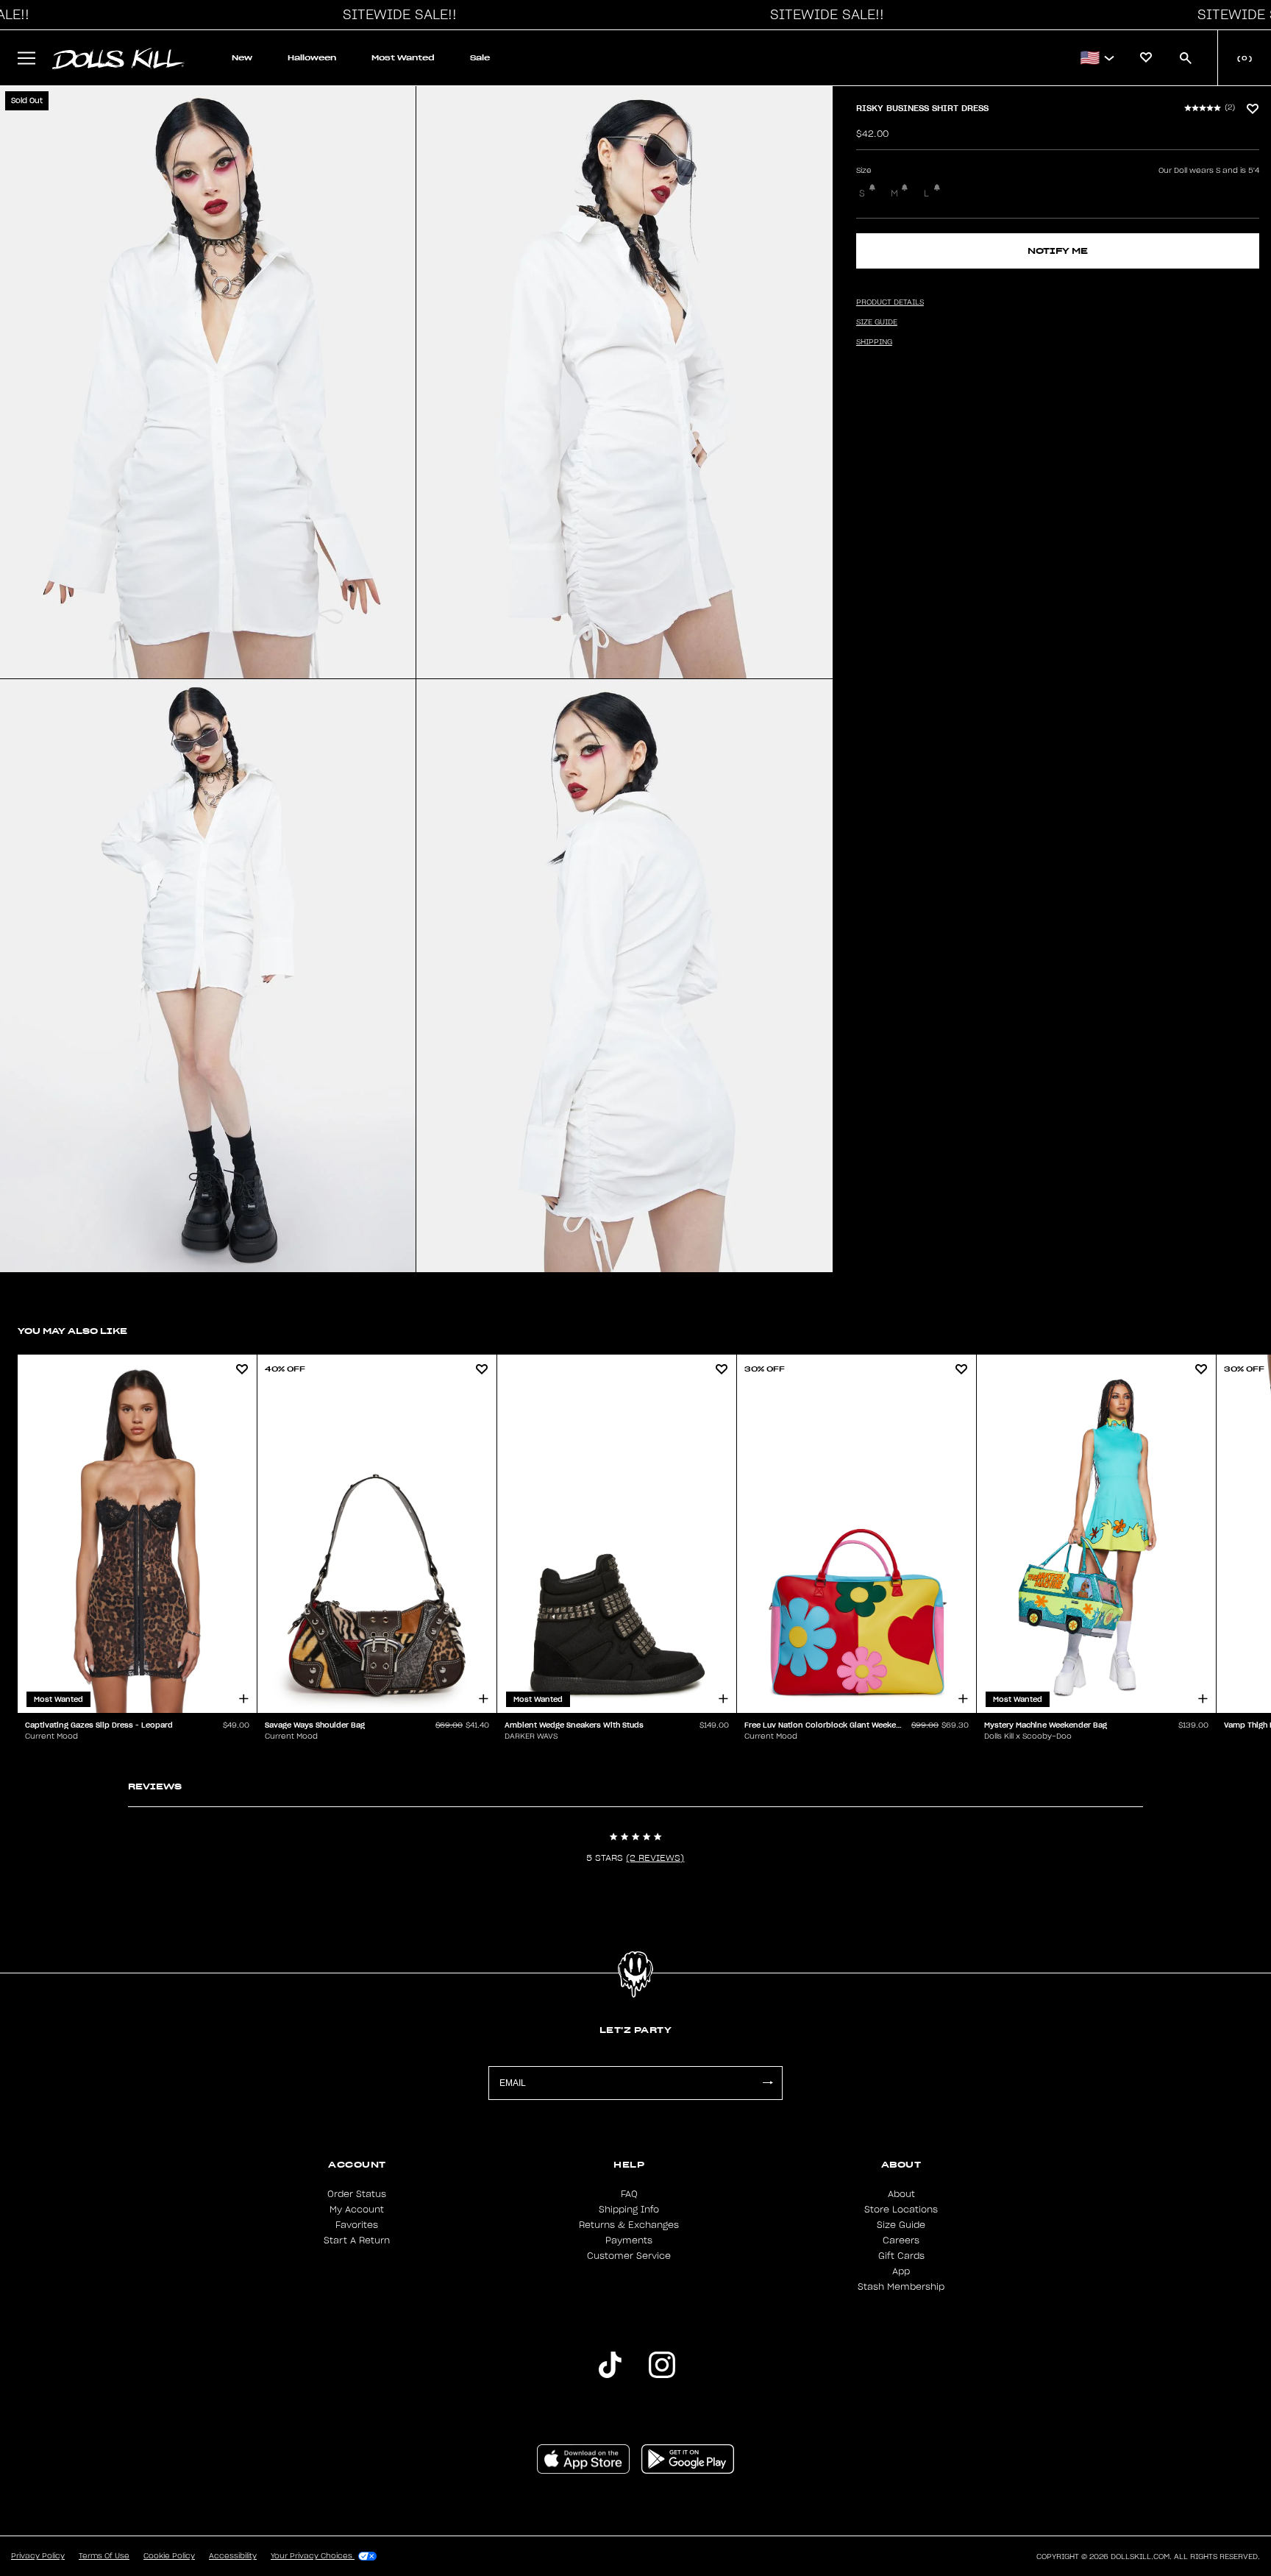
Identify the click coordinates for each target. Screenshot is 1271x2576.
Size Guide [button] (877, 322)
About (901, 2194)
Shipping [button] (874, 342)
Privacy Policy (38, 2556)
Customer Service (629, 2256)
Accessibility (233, 2556)
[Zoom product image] (208, 382)
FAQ (629, 2194)
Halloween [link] (312, 58)
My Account (357, 2210)
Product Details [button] (890, 302)
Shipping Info (629, 2210)
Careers (901, 2240)
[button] (396, 15)
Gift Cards (901, 2256)
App (901, 2271)
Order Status (357, 2194)
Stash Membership (901, 2287)
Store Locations (901, 2210)
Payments (629, 2240)
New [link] (242, 58)
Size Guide (901, 2225)
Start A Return (357, 2240)
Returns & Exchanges (629, 2225)
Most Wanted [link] (403, 58)
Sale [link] (480, 58)
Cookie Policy (169, 2556)
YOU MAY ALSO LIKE (72, 1331)
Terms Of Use (104, 2556)
